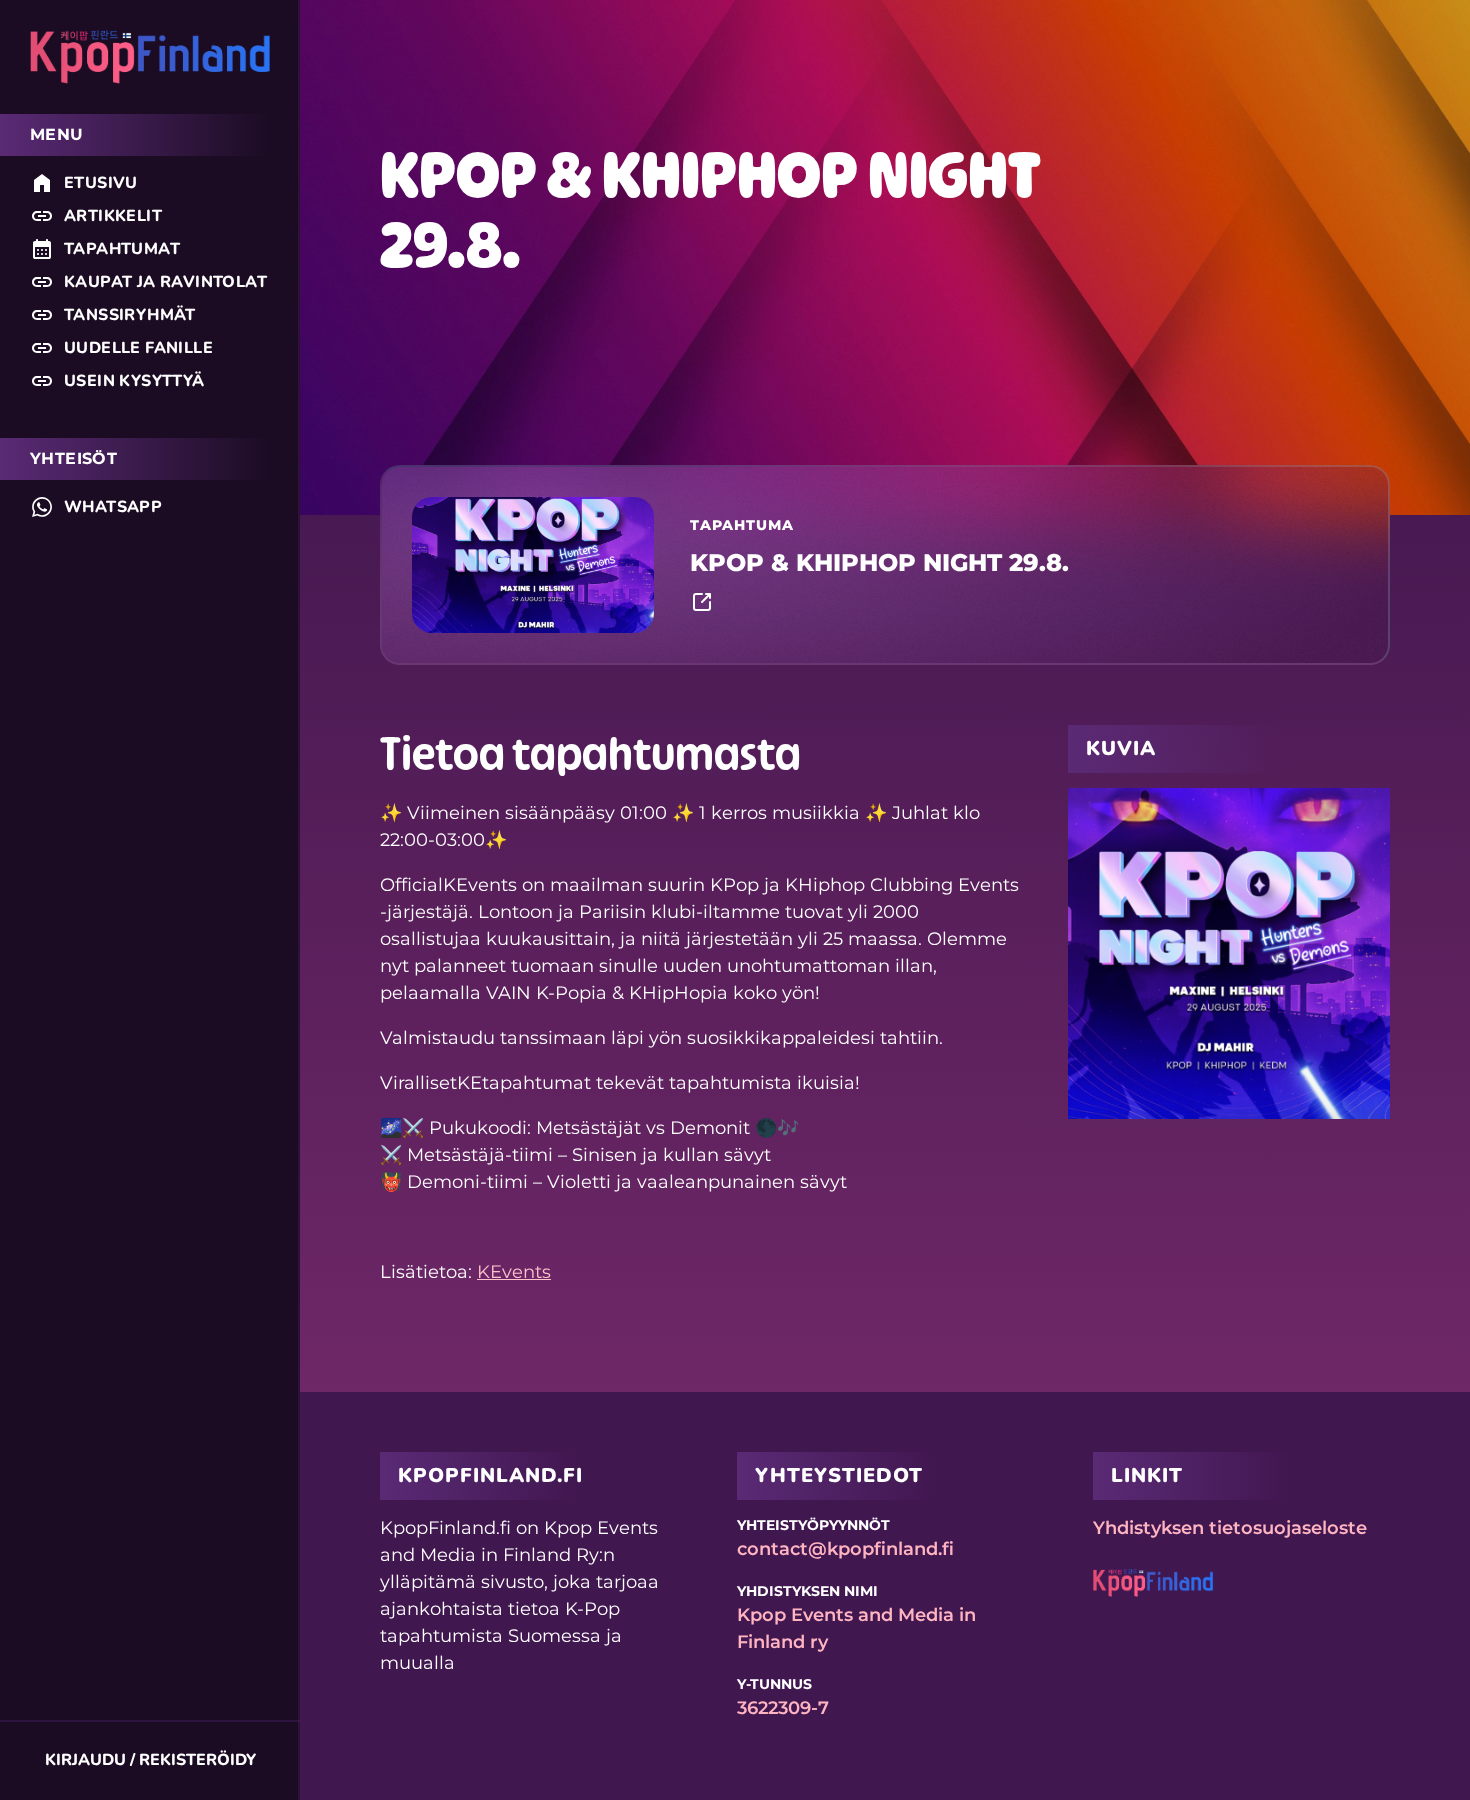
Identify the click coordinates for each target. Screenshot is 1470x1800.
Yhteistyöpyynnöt (813, 1525)
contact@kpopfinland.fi (845, 1549)
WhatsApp (113, 507)
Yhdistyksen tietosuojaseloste (1230, 1528)
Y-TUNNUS (774, 1684)
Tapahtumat (122, 249)
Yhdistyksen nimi (807, 1591)
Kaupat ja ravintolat (165, 282)
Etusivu (101, 183)
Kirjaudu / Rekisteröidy (150, 1760)
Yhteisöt (73, 458)
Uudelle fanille (138, 348)
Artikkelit (113, 216)
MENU (57, 134)
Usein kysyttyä (134, 381)
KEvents (514, 1272)
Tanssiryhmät (130, 315)
